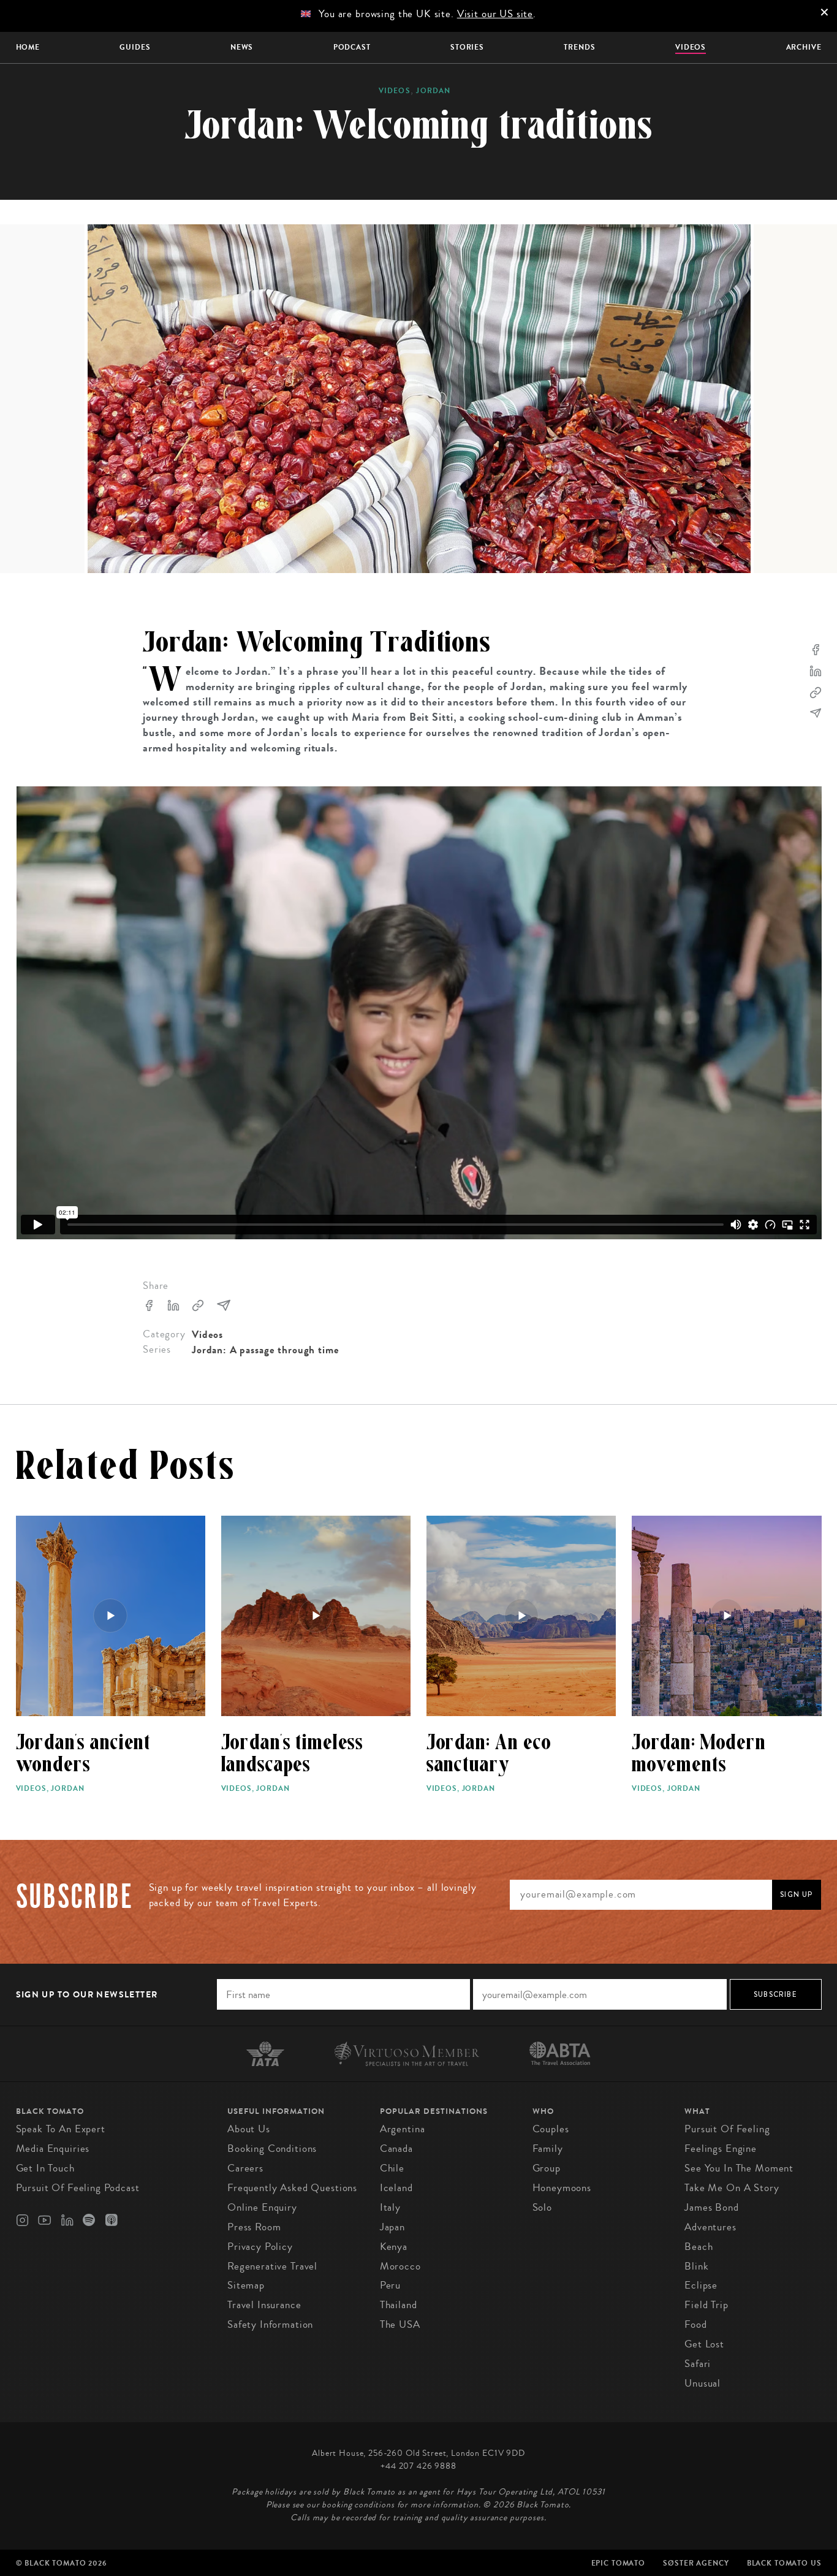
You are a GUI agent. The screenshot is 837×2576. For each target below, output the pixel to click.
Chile (392, 2168)
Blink (696, 2266)
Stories (467, 47)
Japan (392, 2227)
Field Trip (706, 2305)
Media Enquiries (53, 2149)
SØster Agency (696, 2563)
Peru (390, 2285)
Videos (691, 47)
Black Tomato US (784, 2563)
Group (547, 2168)
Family (548, 2149)
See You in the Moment (739, 2168)
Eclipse (701, 2285)
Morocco (400, 2266)
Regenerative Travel (272, 2266)
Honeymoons (562, 2188)
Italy (390, 2207)
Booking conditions (272, 2149)
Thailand (399, 2305)
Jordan (433, 91)
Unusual (703, 2383)
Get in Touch (45, 2168)
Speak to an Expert (61, 2129)
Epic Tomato (618, 2563)
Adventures (710, 2227)
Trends (579, 47)
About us (249, 2129)
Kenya (394, 2247)
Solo (542, 2207)
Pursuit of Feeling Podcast (78, 2188)
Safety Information (270, 2324)
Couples (551, 2129)
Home (28, 47)
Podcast (352, 47)
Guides (135, 47)
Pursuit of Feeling (727, 2129)
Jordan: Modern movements (699, 1753)
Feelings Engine (721, 2149)
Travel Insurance (264, 2305)
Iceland (396, 2188)
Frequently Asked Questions (292, 2188)
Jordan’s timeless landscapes (292, 1753)
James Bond (712, 2207)
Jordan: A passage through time (266, 1350)
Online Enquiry (262, 2207)
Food (695, 2324)
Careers (245, 2168)
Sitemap (246, 2285)
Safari (698, 2364)
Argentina (403, 2129)
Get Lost (704, 2344)
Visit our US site (495, 14)
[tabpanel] (419, 399)
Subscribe (775, 1994)
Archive (804, 47)
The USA (400, 2324)
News (242, 47)
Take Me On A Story (732, 2188)
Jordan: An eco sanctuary (489, 1753)
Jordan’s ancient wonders (84, 1753)
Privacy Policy (260, 2247)
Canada (396, 2149)
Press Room (254, 2227)
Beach (699, 2247)
